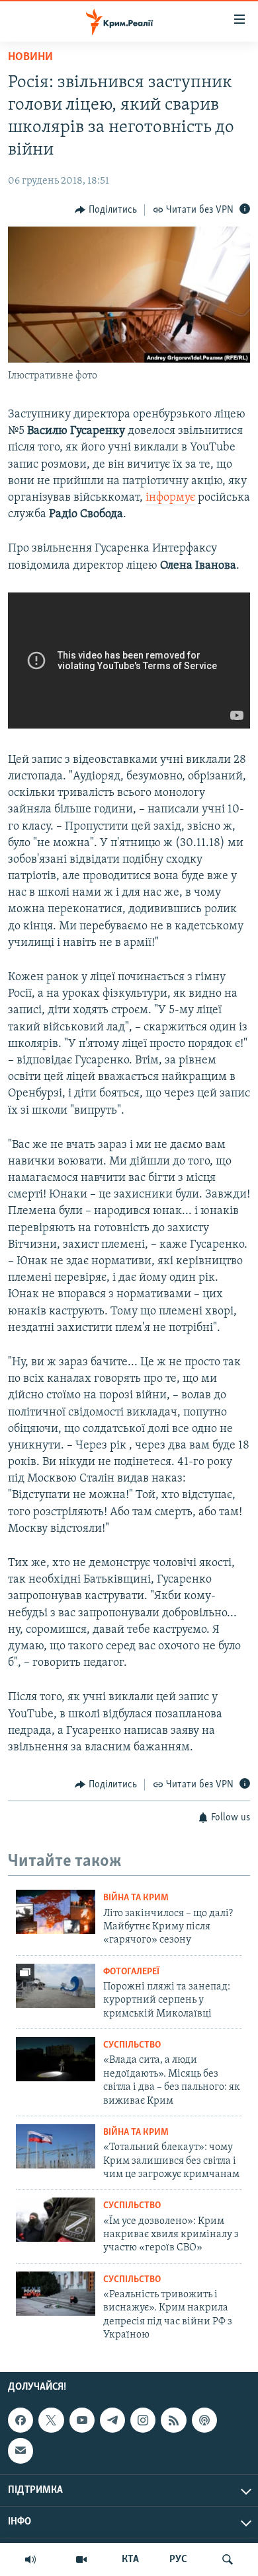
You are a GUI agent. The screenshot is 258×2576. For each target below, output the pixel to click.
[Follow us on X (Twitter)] (51, 2420)
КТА (130, 2559)
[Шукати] (228, 2559)
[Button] (106, 210)
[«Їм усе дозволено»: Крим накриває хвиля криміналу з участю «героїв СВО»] (56, 2220)
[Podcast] (204, 2420)
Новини (30, 57)
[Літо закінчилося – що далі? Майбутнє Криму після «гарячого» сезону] (56, 1912)
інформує (170, 498)
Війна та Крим (136, 1898)
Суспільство (132, 2045)
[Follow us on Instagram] (143, 2420)
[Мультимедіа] (81, 2559)
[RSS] (173, 2420)
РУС (178, 2559)
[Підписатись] (21, 2451)
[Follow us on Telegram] (112, 2420)
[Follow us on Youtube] (82, 2420)
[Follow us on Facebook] (21, 2420)
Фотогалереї (131, 1972)
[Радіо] (30, 2559)
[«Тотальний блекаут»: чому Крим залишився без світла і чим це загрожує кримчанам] (56, 2146)
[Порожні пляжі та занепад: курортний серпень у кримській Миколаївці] (56, 1986)
